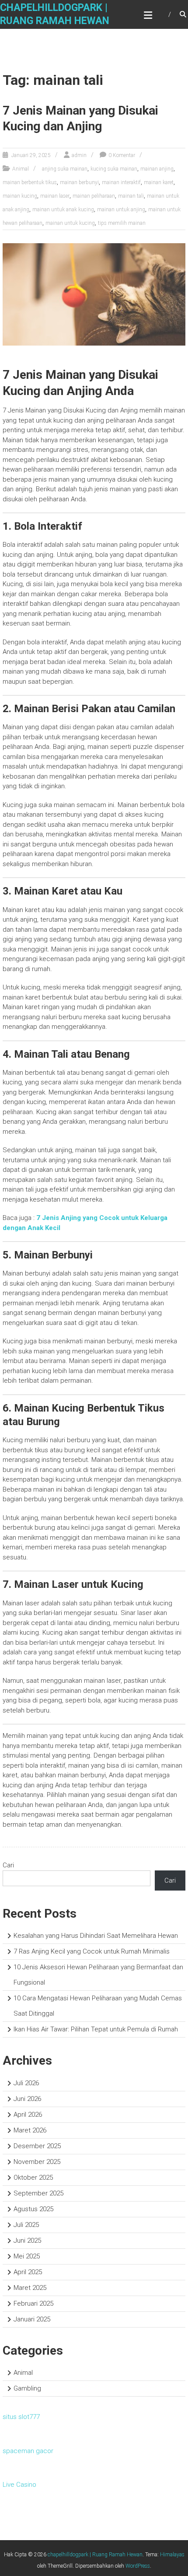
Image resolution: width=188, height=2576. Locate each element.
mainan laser (55, 196)
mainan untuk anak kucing (63, 210)
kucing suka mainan (114, 169)
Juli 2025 (26, 2225)
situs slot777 (21, 2417)
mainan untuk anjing (121, 210)
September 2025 (38, 2193)
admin (79, 155)
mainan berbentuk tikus (30, 182)
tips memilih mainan (122, 223)
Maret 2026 (30, 2130)
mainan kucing (20, 196)
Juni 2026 (27, 2099)
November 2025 (37, 2162)
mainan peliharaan (94, 196)
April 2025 (28, 2272)
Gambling (27, 2388)
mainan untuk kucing (70, 223)
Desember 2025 (37, 2146)
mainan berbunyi (79, 182)
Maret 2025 (30, 2288)
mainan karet (159, 182)
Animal (21, 169)
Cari (8, 1865)
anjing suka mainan (65, 169)
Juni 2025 (27, 2240)
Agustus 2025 (33, 2209)
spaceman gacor (28, 2451)
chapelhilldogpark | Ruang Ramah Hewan (95, 2555)
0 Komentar (122, 155)
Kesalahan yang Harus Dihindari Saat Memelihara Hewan (96, 1936)
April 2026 (28, 2115)
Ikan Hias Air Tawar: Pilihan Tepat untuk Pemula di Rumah (96, 2029)
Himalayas (172, 2555)
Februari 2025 (33, 2303)
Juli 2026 (26, 2083)
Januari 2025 (32, 2319)
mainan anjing (157, 169)
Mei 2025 (27, 2256)
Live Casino (19, 2485)
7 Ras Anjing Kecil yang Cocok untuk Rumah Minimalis (92, 1951)
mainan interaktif (121, 182)
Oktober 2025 (33, 2178)
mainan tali (131, 196)
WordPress (138, 2566)
